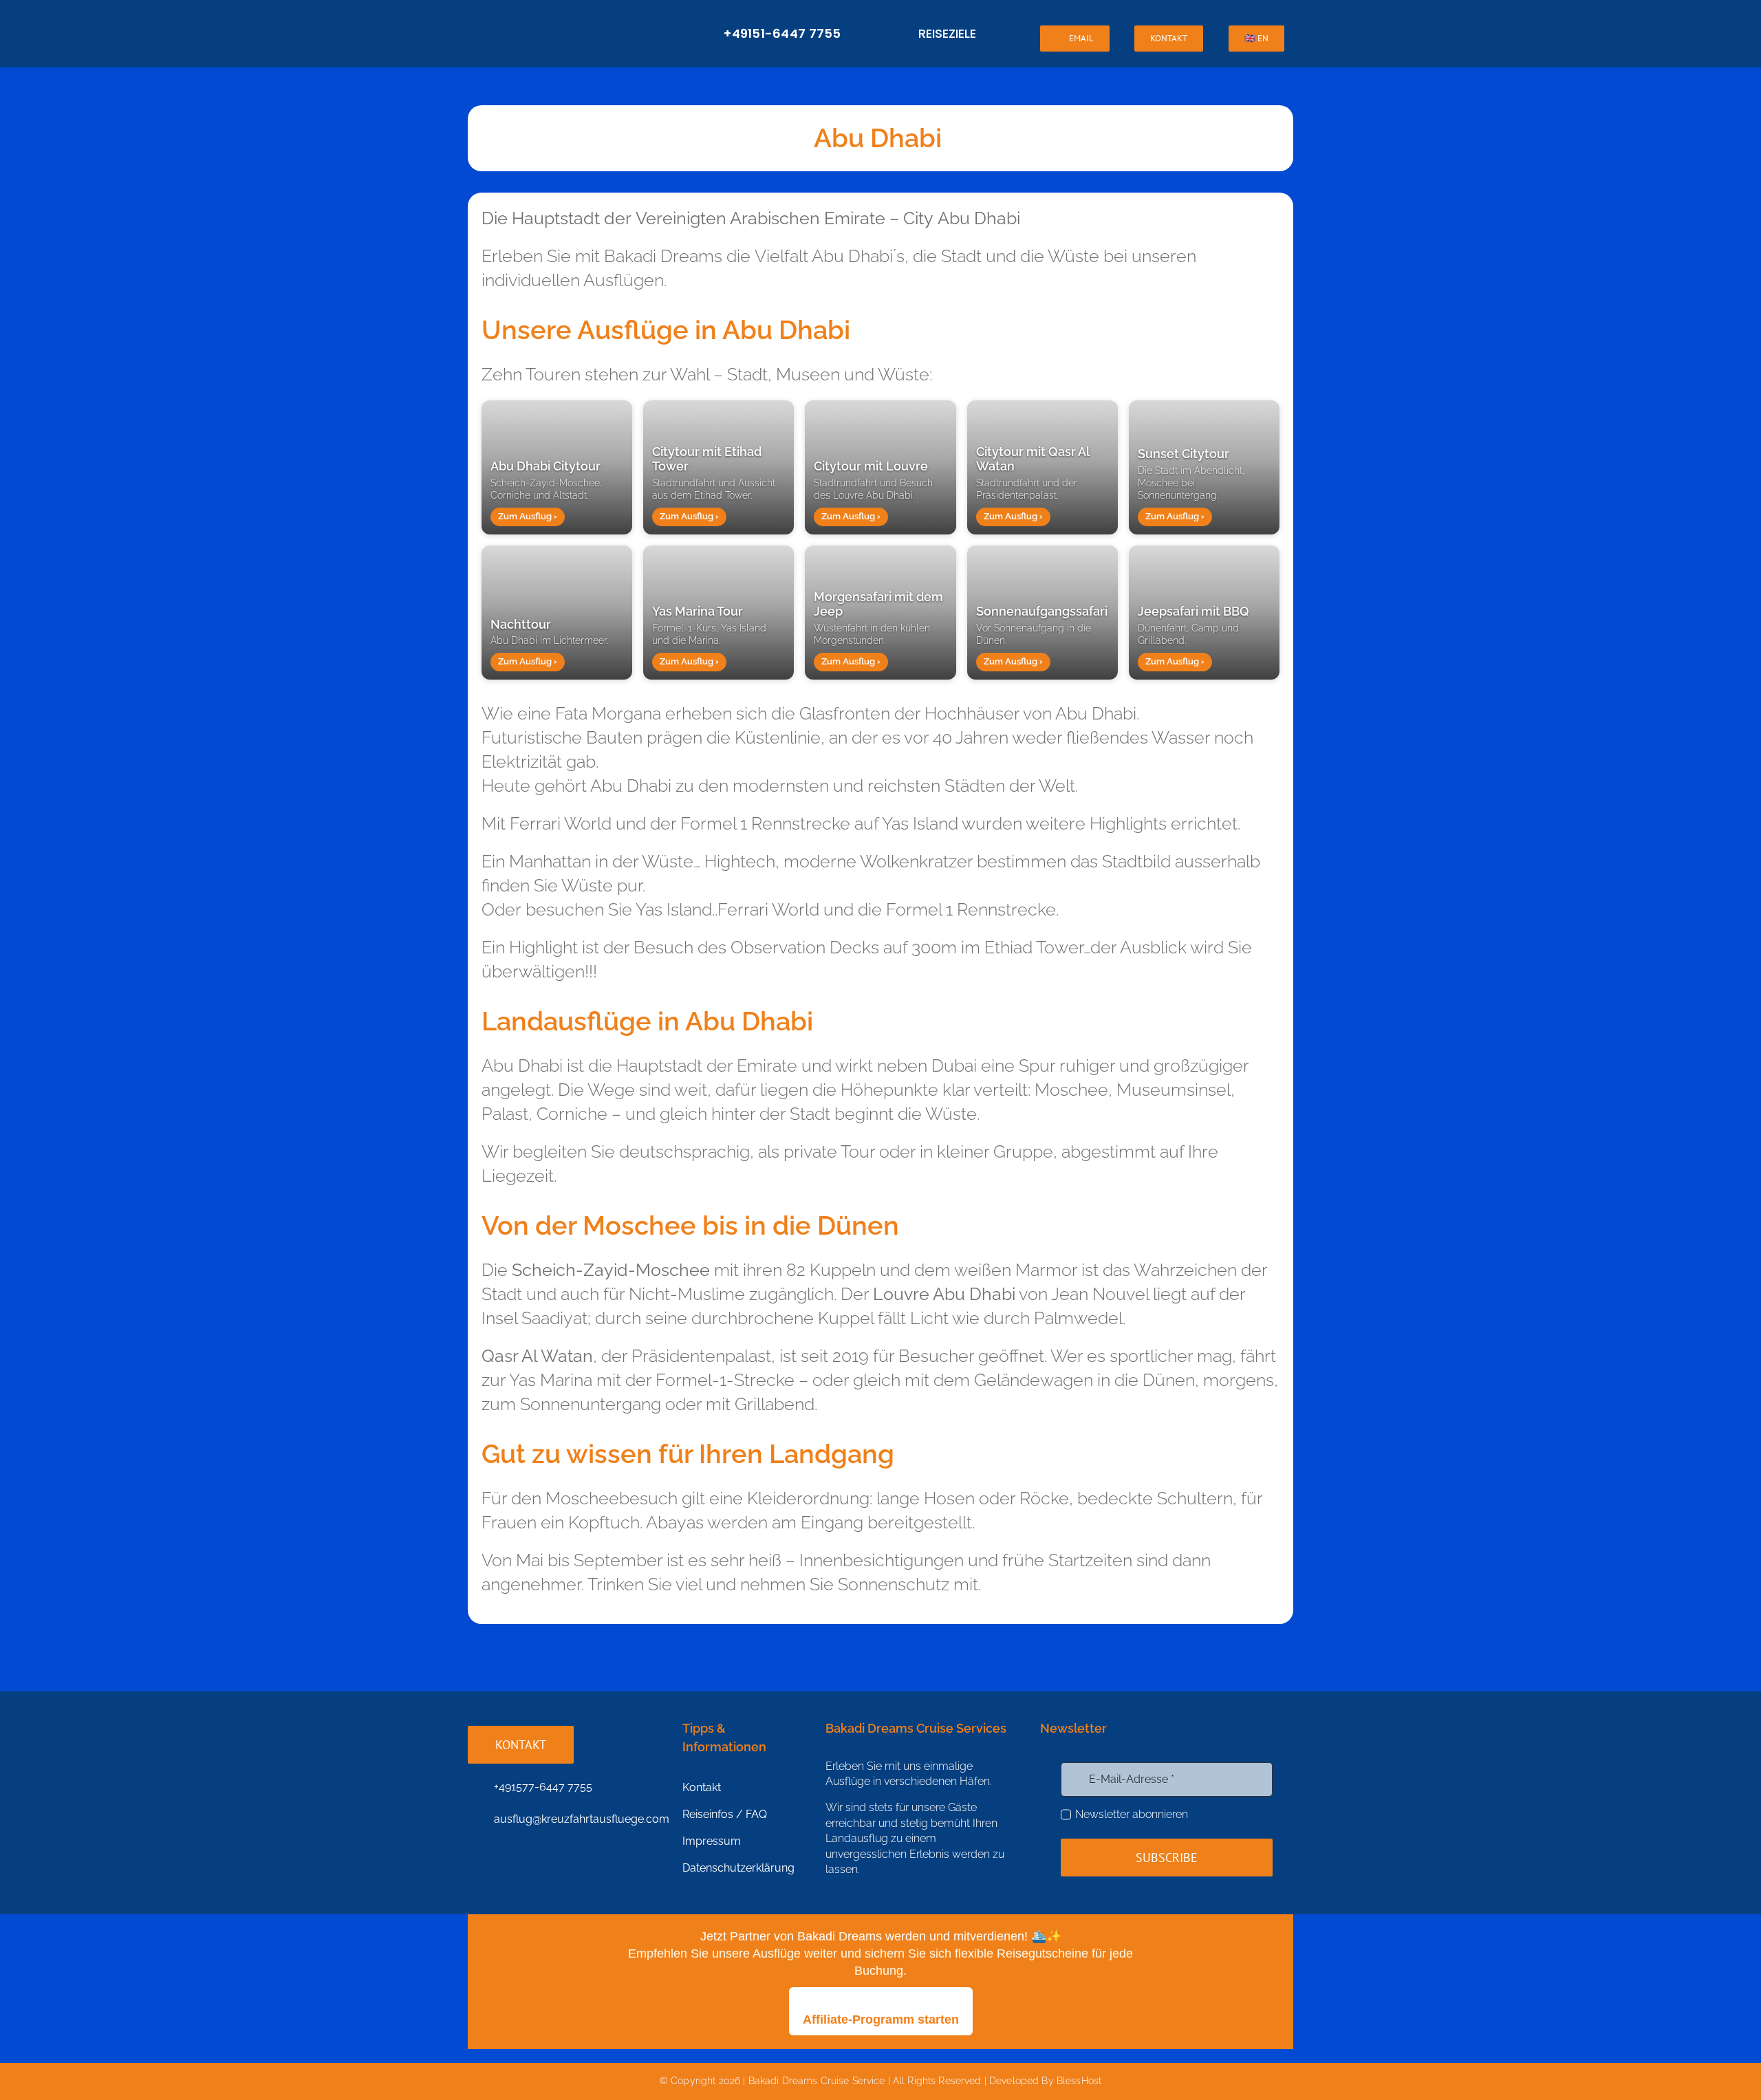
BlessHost (1079, 2081)
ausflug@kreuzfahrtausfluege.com (582, 1819)
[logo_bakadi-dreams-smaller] (561, 21)
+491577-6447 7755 (543, 1787)
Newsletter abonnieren (1132, 1814)
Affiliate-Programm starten (881, 2020)
